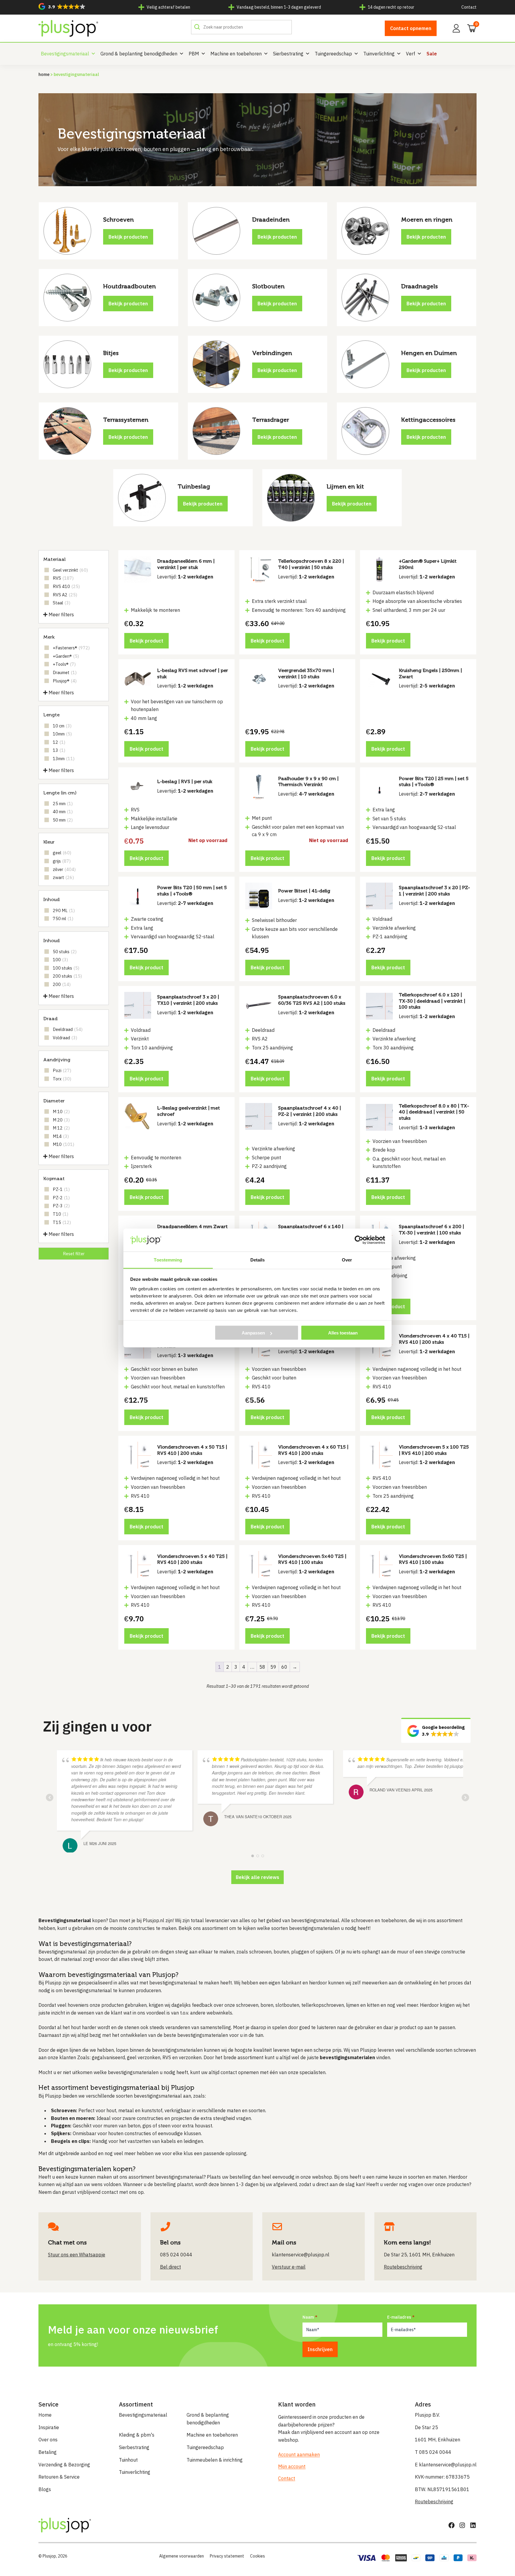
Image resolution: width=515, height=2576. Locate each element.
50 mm (63, 820)
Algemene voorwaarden (182, 2556)
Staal (62, 603)
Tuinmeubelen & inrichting (215, 2460)
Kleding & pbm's (137, 2435)
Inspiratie (49, 2427)
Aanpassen (253, 1333)
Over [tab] (347, 1260)
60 (284, 1667)
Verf (411, 54)
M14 (61, 1136)
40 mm (63, 812)
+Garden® (66, 656)
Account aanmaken (299, 2454)
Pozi (62, 1070)
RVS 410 (66, 586)
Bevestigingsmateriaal (65, 54)
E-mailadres (399, 2317)
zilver (64, 869)
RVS (63, 578)
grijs (62, 861)
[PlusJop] (68, 28)
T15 (62, 1222)
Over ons (48, 2440)
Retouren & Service (59, 2477)
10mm (62, 734)
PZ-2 (61, 1198)
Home (44, 74)
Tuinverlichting (379, 54)
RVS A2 (65, 595)
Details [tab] (258, 1260)
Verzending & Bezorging (64, 2465)
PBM (194, 54)
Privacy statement (227, 2556)
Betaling (48, 2452)
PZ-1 (61, 1189)
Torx (62, 1079)
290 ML (64, 910)
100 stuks (66, 968)
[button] (62, 6)
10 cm (62, 726)
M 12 (61, 1128)
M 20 (61, 1120)
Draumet (65, 672)
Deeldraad (68, 1029)
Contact (469, 7)
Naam (308, 2317)
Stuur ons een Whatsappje (77, 2255)
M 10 (61, 1112)
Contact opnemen (411, 28)
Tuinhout (128, 2460)
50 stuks (65, 952)
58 (262, 1667)
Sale (432, 54)
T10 (61, 1214)
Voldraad (65, 1038)
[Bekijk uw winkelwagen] (470, 28)
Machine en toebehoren (236, 54)
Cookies (257, 2556)
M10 (63, 1144)
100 (60, 960)
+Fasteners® (71, 648)
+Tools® (64, 664)
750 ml (63, 918)
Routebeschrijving (434, 2502)
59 (273, 1667)
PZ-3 (61, 1206)
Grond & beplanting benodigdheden (139, 54)
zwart (63, 877)
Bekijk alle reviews (257, 1877)
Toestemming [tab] (168, 1260)
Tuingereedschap (333, 54)
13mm (64, 759)
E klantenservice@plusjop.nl (446, 2465)
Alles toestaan (343, 1333)
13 (59, 750)
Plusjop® (65, 681)
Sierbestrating (288, 54)
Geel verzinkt (70, 570)
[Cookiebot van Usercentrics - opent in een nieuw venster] (359, 1240)
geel (62, 853)
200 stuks (67, 976)
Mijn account (292, 2466)
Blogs (45, 2489)
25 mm (63, 804)
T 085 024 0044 (433, 2452)
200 (62, 984)
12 (59, 742)
